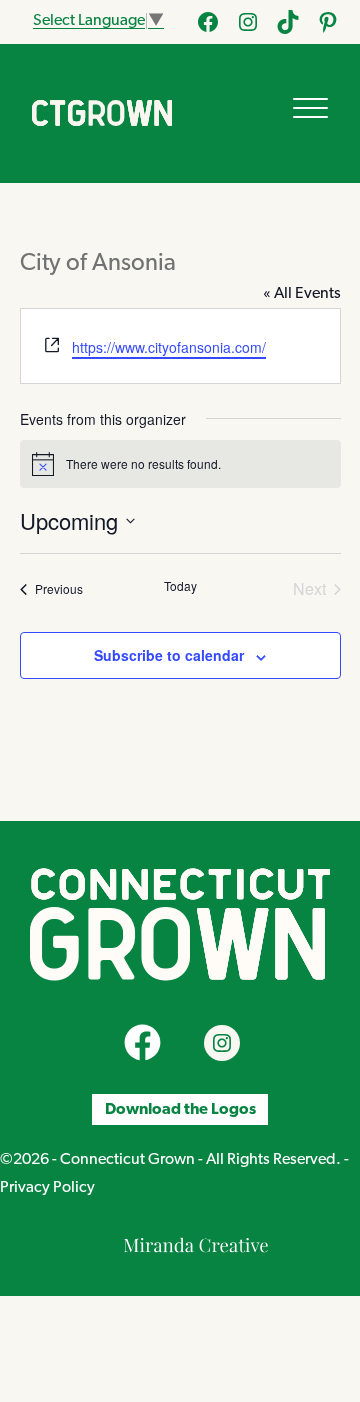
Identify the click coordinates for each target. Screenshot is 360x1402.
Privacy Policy (47, 1188)
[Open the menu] (310, 108)
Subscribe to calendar (169, 655)
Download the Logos (180, 1109)
